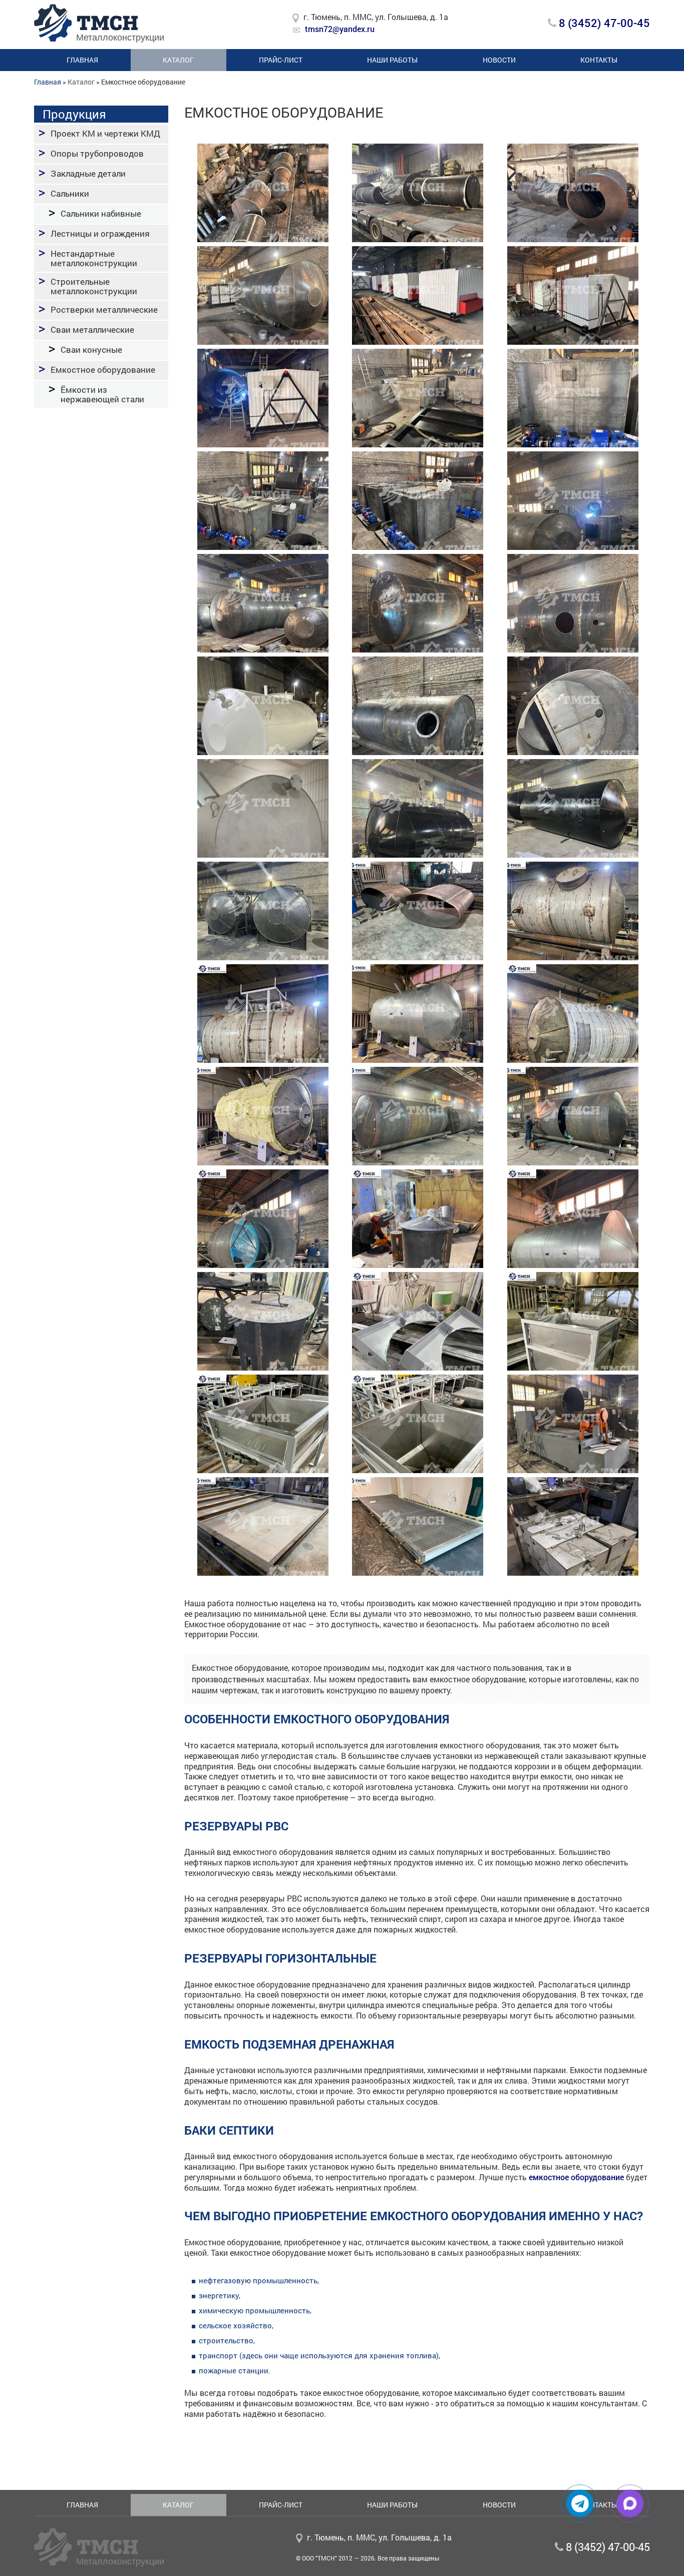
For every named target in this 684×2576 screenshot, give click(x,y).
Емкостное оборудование (103, 370)
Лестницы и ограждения (100, 233)
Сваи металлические (92, 330)
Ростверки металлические (104, 309)
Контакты (599, 60)
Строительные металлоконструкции (94, 286)
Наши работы (392, 60)
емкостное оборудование (576, 2177)
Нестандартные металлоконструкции (94, 258)
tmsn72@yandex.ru (340, 29)
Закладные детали (88, 173)
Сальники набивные (101, 213)
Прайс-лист (281, 60)
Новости (499, 60)
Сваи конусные (91, 350)
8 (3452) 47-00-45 (603, 23)
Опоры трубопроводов (97, 153)
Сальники (70, 193)
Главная (82, 60)
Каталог (178, 60)
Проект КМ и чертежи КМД (105, 133)
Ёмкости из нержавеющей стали (102, 394)
